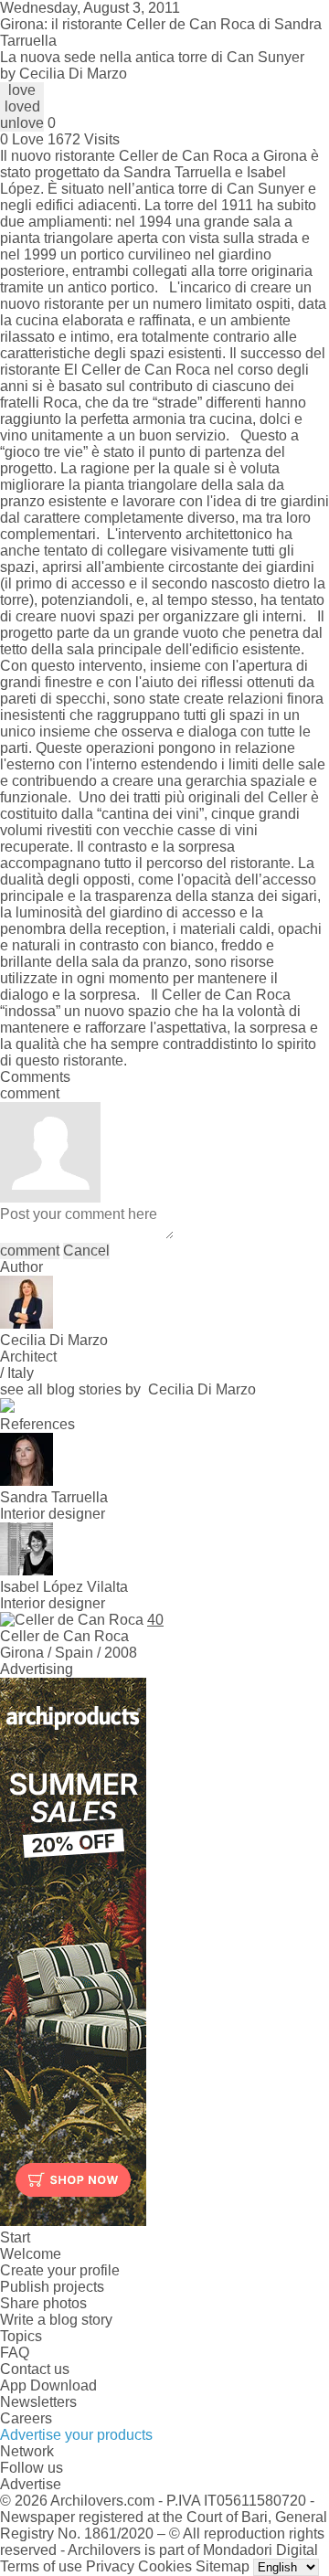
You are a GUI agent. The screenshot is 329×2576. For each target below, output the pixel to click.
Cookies (165, 2566)
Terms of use (41, 2566)
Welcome (31, 2254)
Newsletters (38, 2402)
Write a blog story (56, 2320)
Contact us (35, 2369)
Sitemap (223, 2566)
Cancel (86, 1251)
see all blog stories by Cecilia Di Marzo (128, 1389)
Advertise (31, 2484)
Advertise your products (76, 2435)
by (64, 74)
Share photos (43, 2303)
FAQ (15, 2353)
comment (30, 1251)
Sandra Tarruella (177, 172)
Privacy (110, 2566)
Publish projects (52, 2287)
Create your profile (60, 2270)
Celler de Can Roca (183, 156)
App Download (48, 2385)
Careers (26, 2418)
